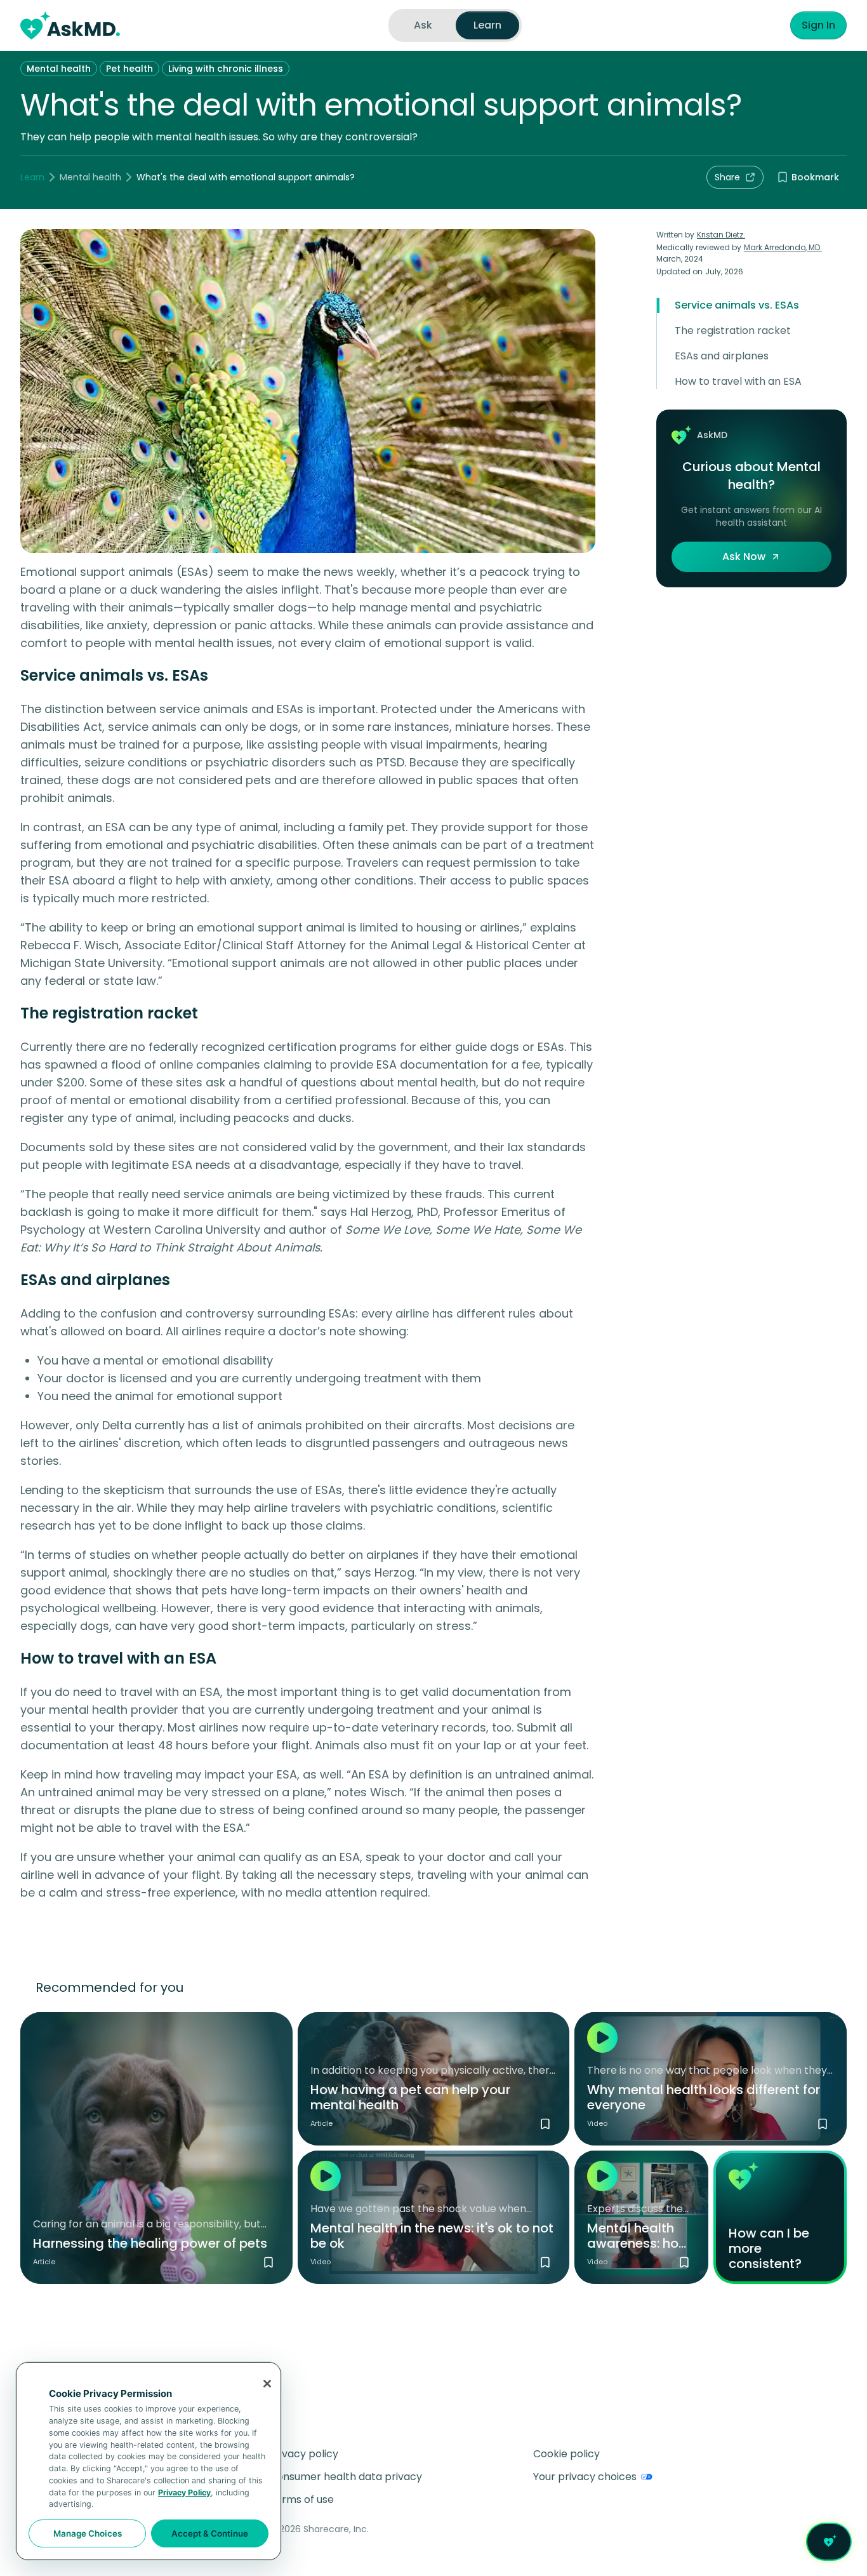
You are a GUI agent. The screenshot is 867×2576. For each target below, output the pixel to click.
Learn (32, 177)
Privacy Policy (184, 2493)
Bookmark (815, 177)
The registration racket (733, 330)
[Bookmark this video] (823, 2124)
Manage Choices (88, 2533)
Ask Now (744, 557)
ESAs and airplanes (722, 356)
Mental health (59, 69)
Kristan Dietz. (721, 235)
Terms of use (301, 2499)
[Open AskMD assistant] (829, 2542)
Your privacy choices (585, 2477)
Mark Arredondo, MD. (783, 247)
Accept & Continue (210, 2533)
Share (727, 177)
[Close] (267, 2384)
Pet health (129, 69)
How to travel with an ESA (738, 381)
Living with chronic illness (226, 69)
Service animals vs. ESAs (737, 305)
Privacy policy (304, 2454)
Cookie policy (566, 2454)
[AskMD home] (70, 25)
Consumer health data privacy (346, 2477)
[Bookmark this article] (268, 2262)
